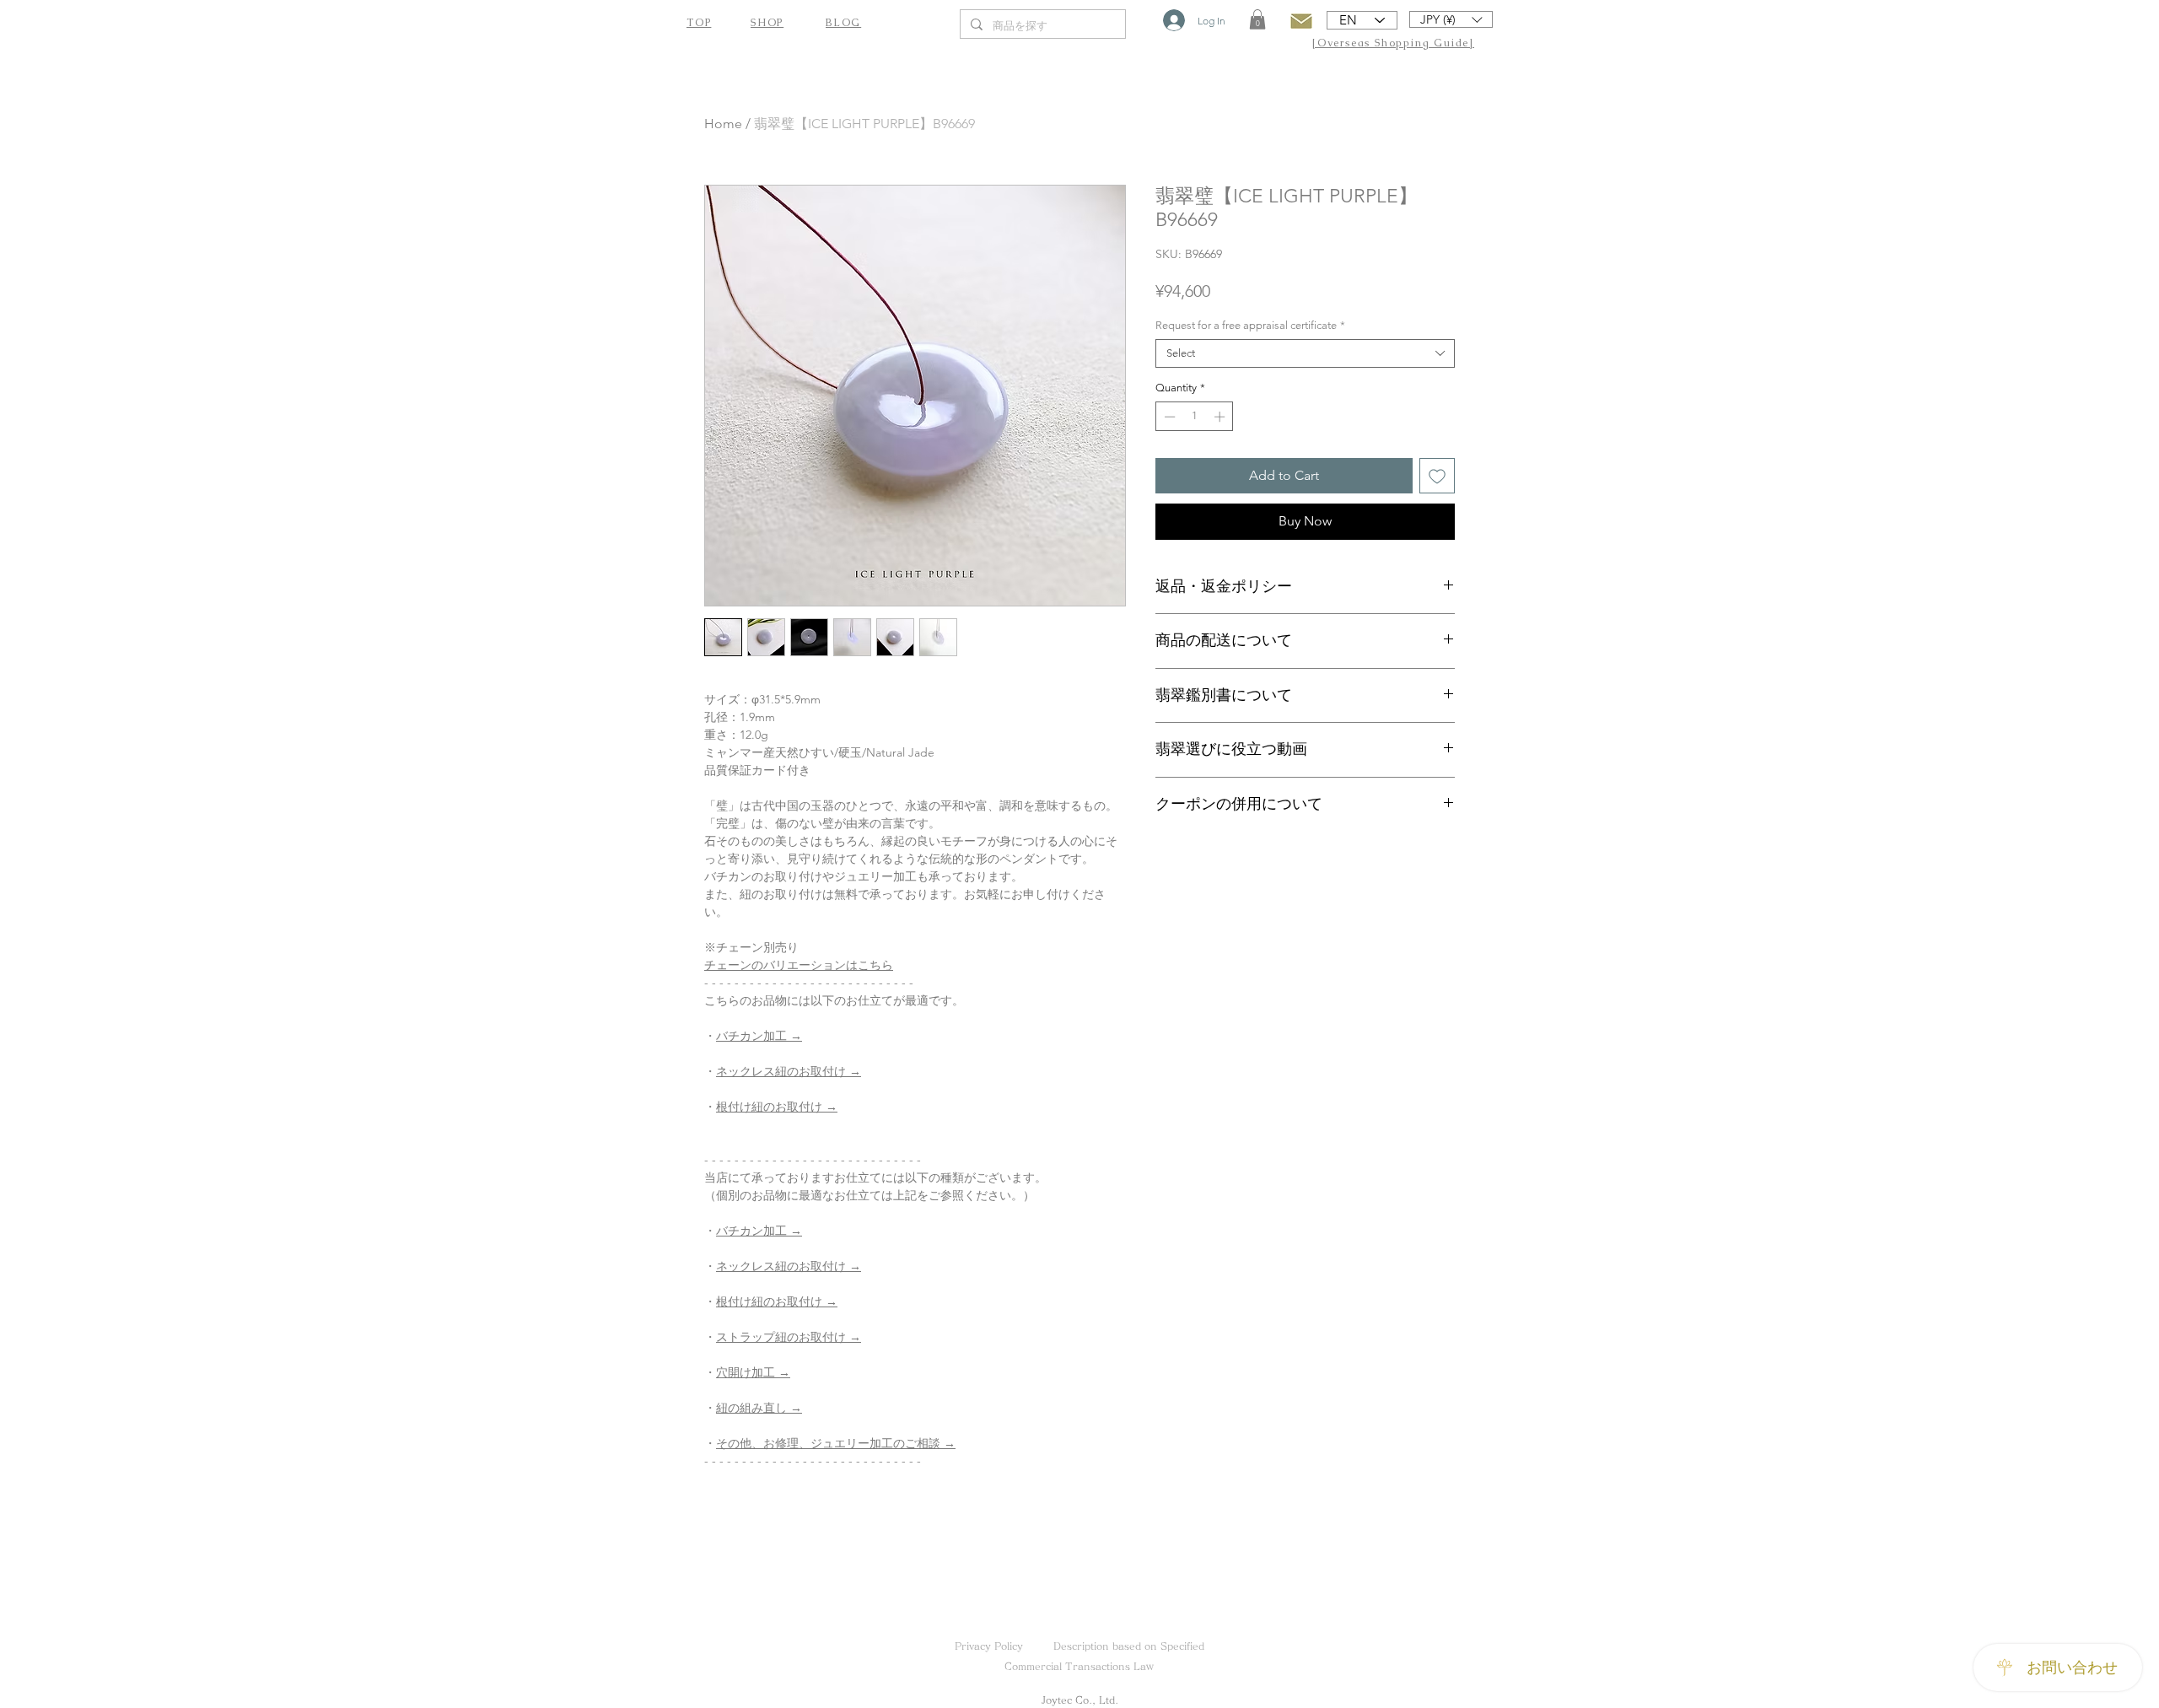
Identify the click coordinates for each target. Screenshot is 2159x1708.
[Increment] (1221, 417)
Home (723, 124)
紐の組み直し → (759, 1408)
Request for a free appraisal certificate (1250, 325)
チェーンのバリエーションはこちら (799, 965)
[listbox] (1451, 19)
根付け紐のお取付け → (777, 1107)
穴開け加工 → (753, 1372)
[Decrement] (1168, 417)
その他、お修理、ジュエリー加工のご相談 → (836, 1443)
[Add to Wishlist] (1437, 476)
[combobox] (1305, 353)
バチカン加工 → (759, 1036)
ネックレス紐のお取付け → (789, 1071)
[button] (1257, 19)
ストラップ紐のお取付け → (789, 1337)
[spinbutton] (1195, 417)
